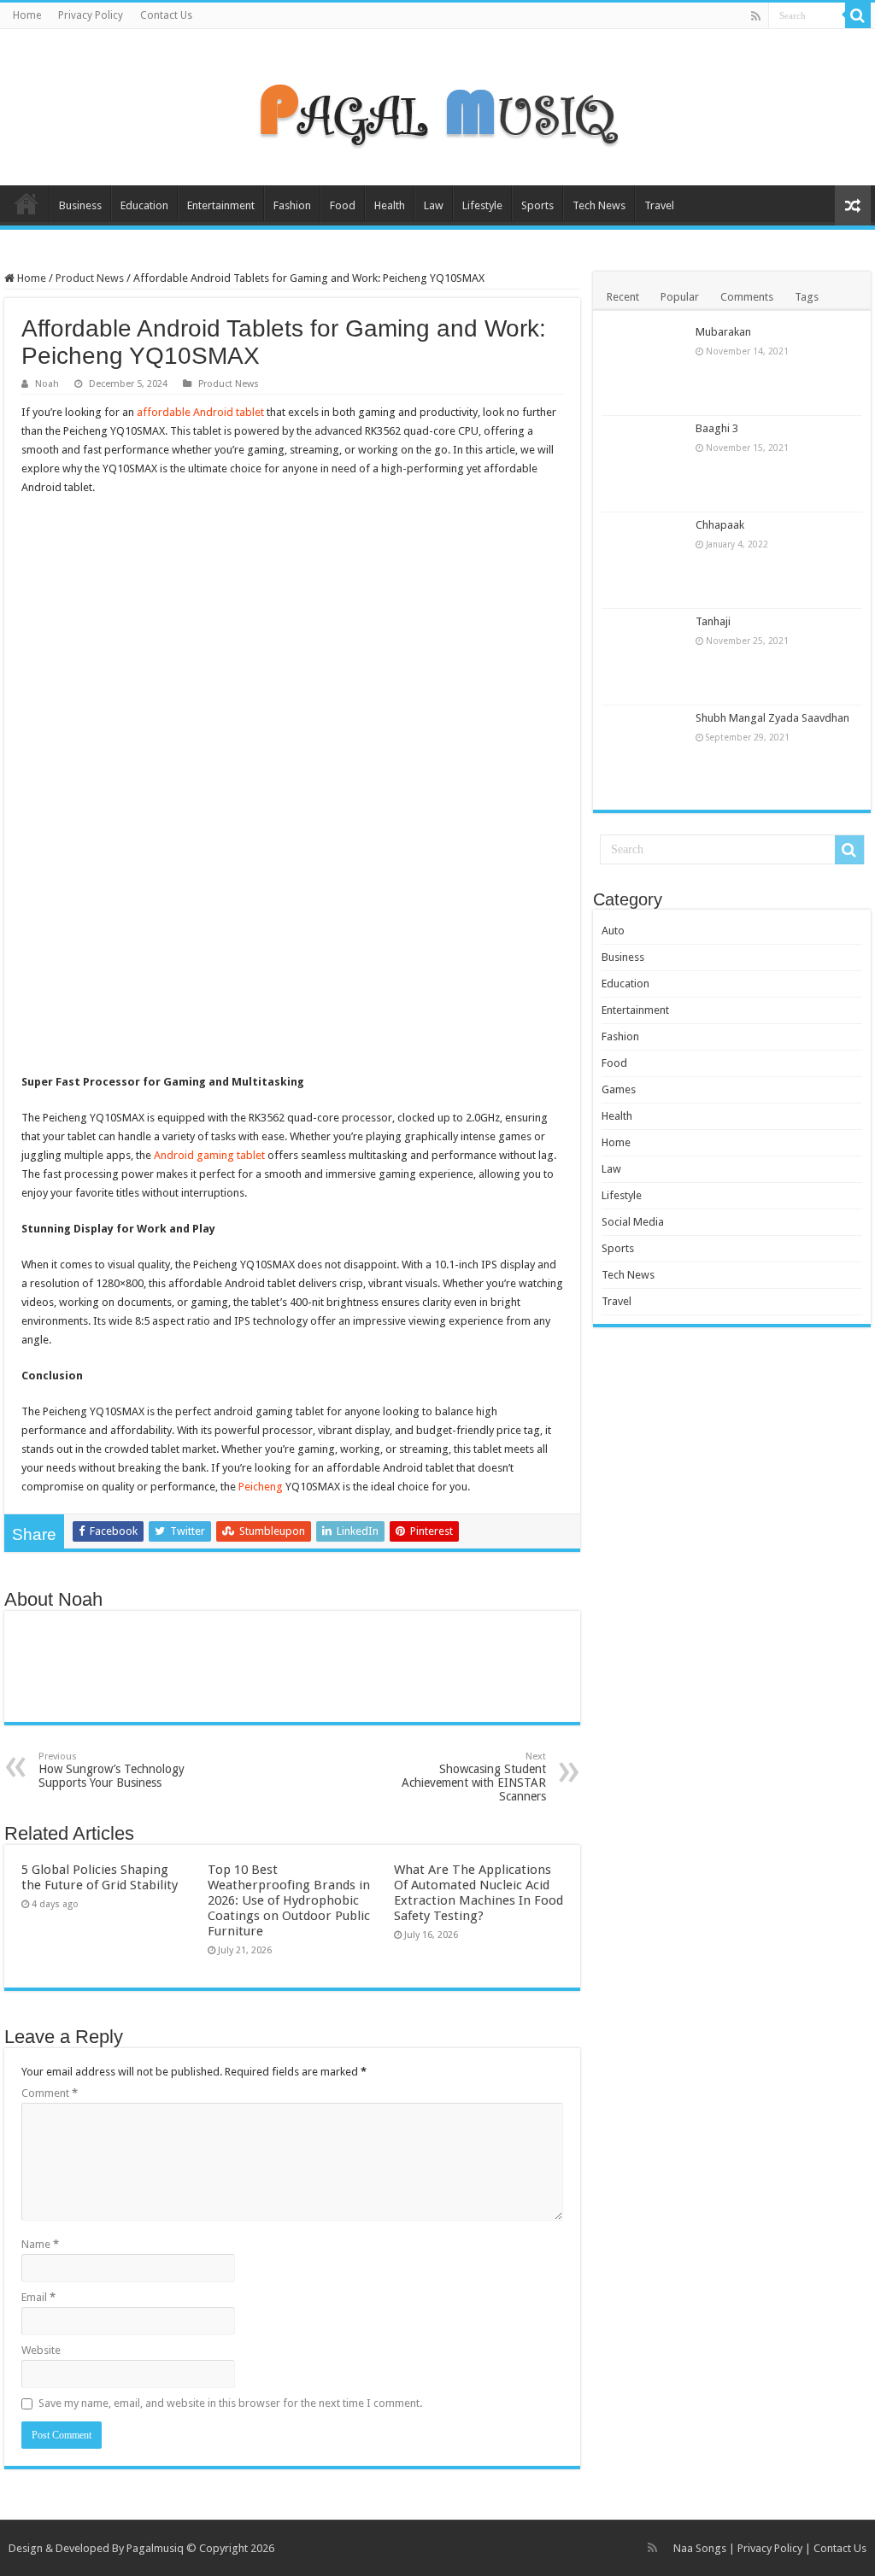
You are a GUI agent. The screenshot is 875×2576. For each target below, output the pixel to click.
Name (40, 2244)
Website (41, 2350)
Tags (807, 297)
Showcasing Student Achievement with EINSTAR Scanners (474, 1777)
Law (434, 205)
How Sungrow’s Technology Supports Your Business (112, 1770)
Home (27, 15)
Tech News (599, 205)
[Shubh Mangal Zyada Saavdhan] (644, 753)
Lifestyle (482, 205)
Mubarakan (723, 332)
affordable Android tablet (200, 412)
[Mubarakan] (644, 367)
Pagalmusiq (155, 2548)
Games (619, 1089)
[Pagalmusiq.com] (437, 104)
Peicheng (261, 1487)
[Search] (858, 15)
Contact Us (166, 15)
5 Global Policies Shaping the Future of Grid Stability (100, 1877)
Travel (659, 205)
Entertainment (221, 205)
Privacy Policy (91, 15)
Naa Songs (700, 2548)
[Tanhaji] (644, 657)
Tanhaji (713, 621)
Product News (90, 278)
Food (343, 205)
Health (390, 205)
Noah (47, 384)
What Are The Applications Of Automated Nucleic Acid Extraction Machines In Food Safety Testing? (479, 1893)
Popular (680, 297)
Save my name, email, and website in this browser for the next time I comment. (230, 2403)
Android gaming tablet (209, 1155)
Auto (613, 931)
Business (80, 205)
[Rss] (756, 16)
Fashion (292, 205)
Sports (537, 205)
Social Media (633, 1222)
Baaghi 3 (717, 428)
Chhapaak (720, 525)
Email (38, 2297)
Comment (50, 2093)
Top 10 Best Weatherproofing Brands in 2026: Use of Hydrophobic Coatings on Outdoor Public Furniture (289, 1900)
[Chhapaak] (644, 560)
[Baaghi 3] (644, 464)
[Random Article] (853, 205)
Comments (747, 297)
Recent (623, 297)
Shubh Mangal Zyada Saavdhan (772, 718)
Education (144, 205)
